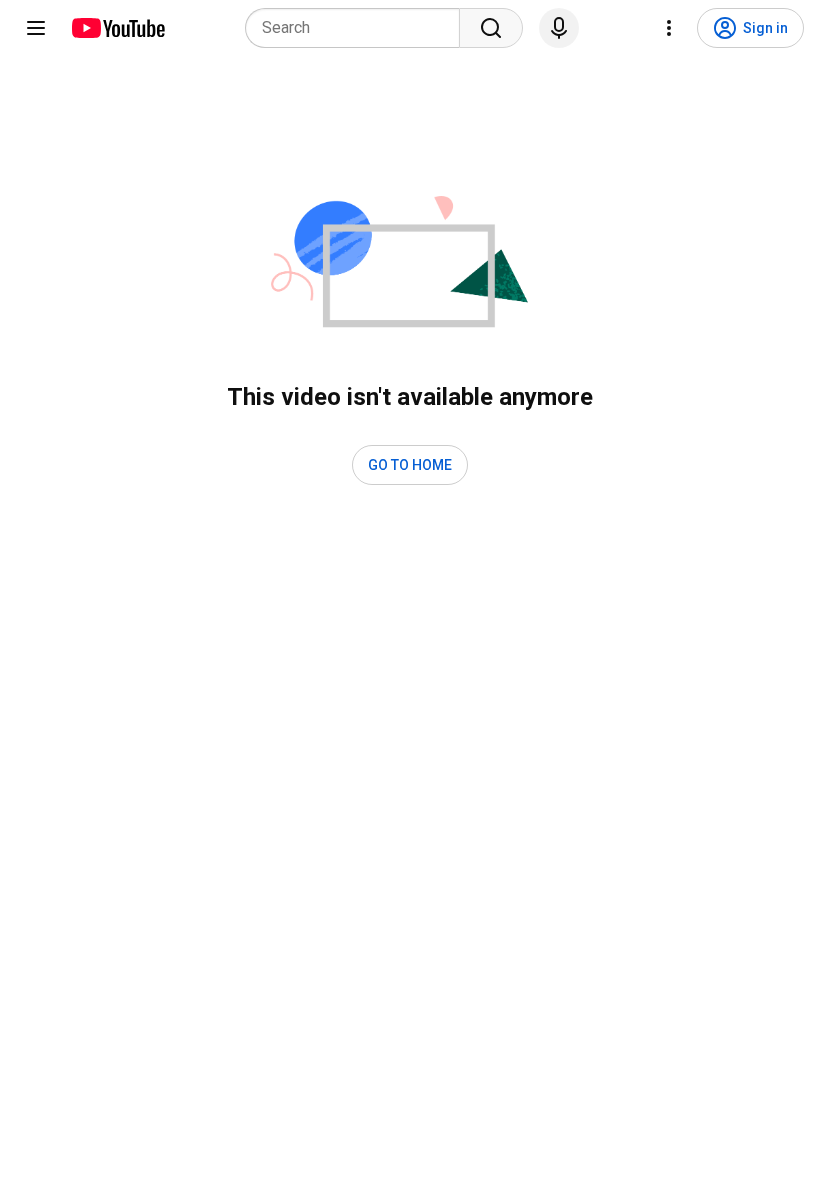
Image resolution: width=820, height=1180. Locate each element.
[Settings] (669, 28)
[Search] (491, 28)
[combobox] (358, 28)
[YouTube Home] (117, 28)
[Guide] (36, 28)
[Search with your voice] (559, 28)
